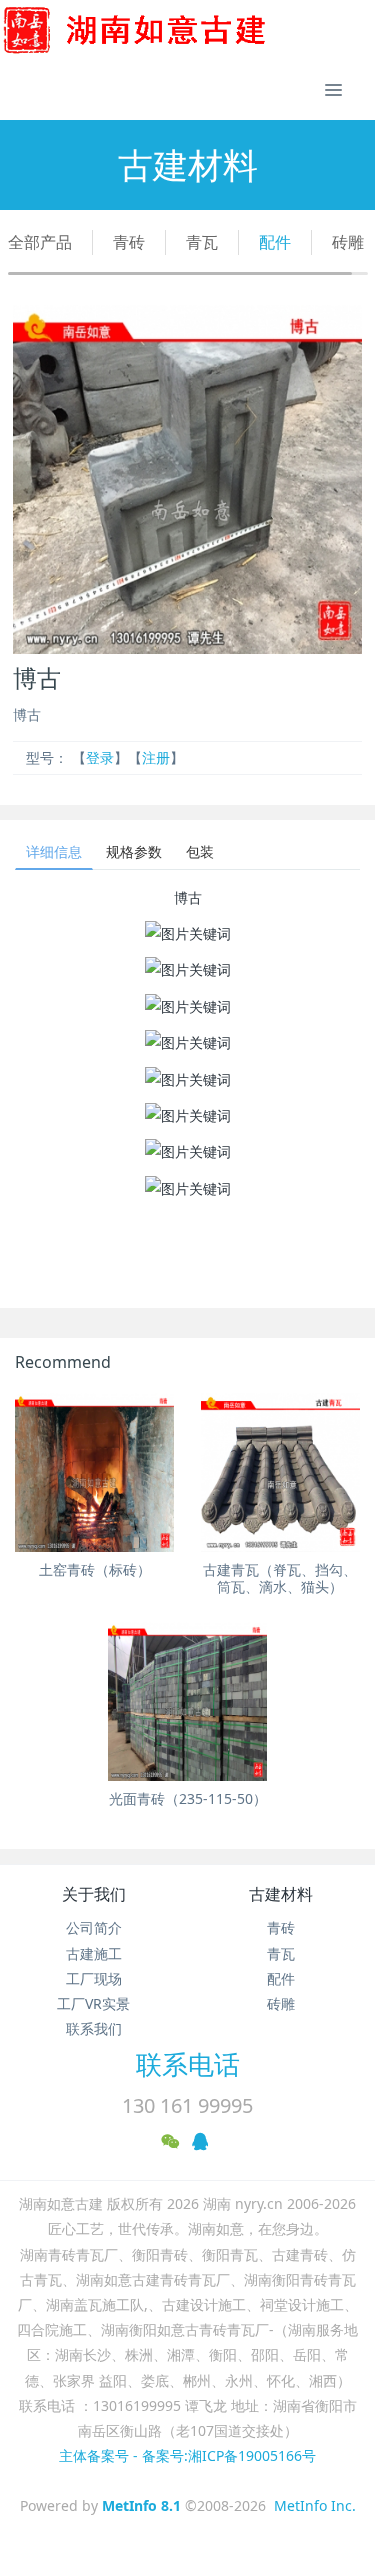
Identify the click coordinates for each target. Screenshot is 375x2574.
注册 (156, 757)
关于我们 (94, 1894)
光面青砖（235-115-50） (188, 1798)
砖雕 (348, 242)
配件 (275, 242)
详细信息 (54, 851)
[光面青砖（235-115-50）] (187, 1701)
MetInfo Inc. (315, 2505)
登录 (100, 757)
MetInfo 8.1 (141, 2505)
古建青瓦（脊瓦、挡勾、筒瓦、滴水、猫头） (280, 1578)
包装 (200, 851)
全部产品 (40, 242)
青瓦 (202, 242)
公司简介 (94, 1927)
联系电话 (188, 2064)
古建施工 (94, 1953)
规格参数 (134, 851)
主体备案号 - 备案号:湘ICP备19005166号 (187, 2455)
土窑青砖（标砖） (95, 1569)
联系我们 (94, 2028)
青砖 (129, 242)
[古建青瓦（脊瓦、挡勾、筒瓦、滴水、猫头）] (280, 1472)
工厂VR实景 (93, 2003)
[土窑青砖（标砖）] (94, 1472)
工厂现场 (94, 1978)
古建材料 (281, 1894)
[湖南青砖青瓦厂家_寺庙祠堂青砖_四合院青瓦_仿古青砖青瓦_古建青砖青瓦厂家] (167, 30)
